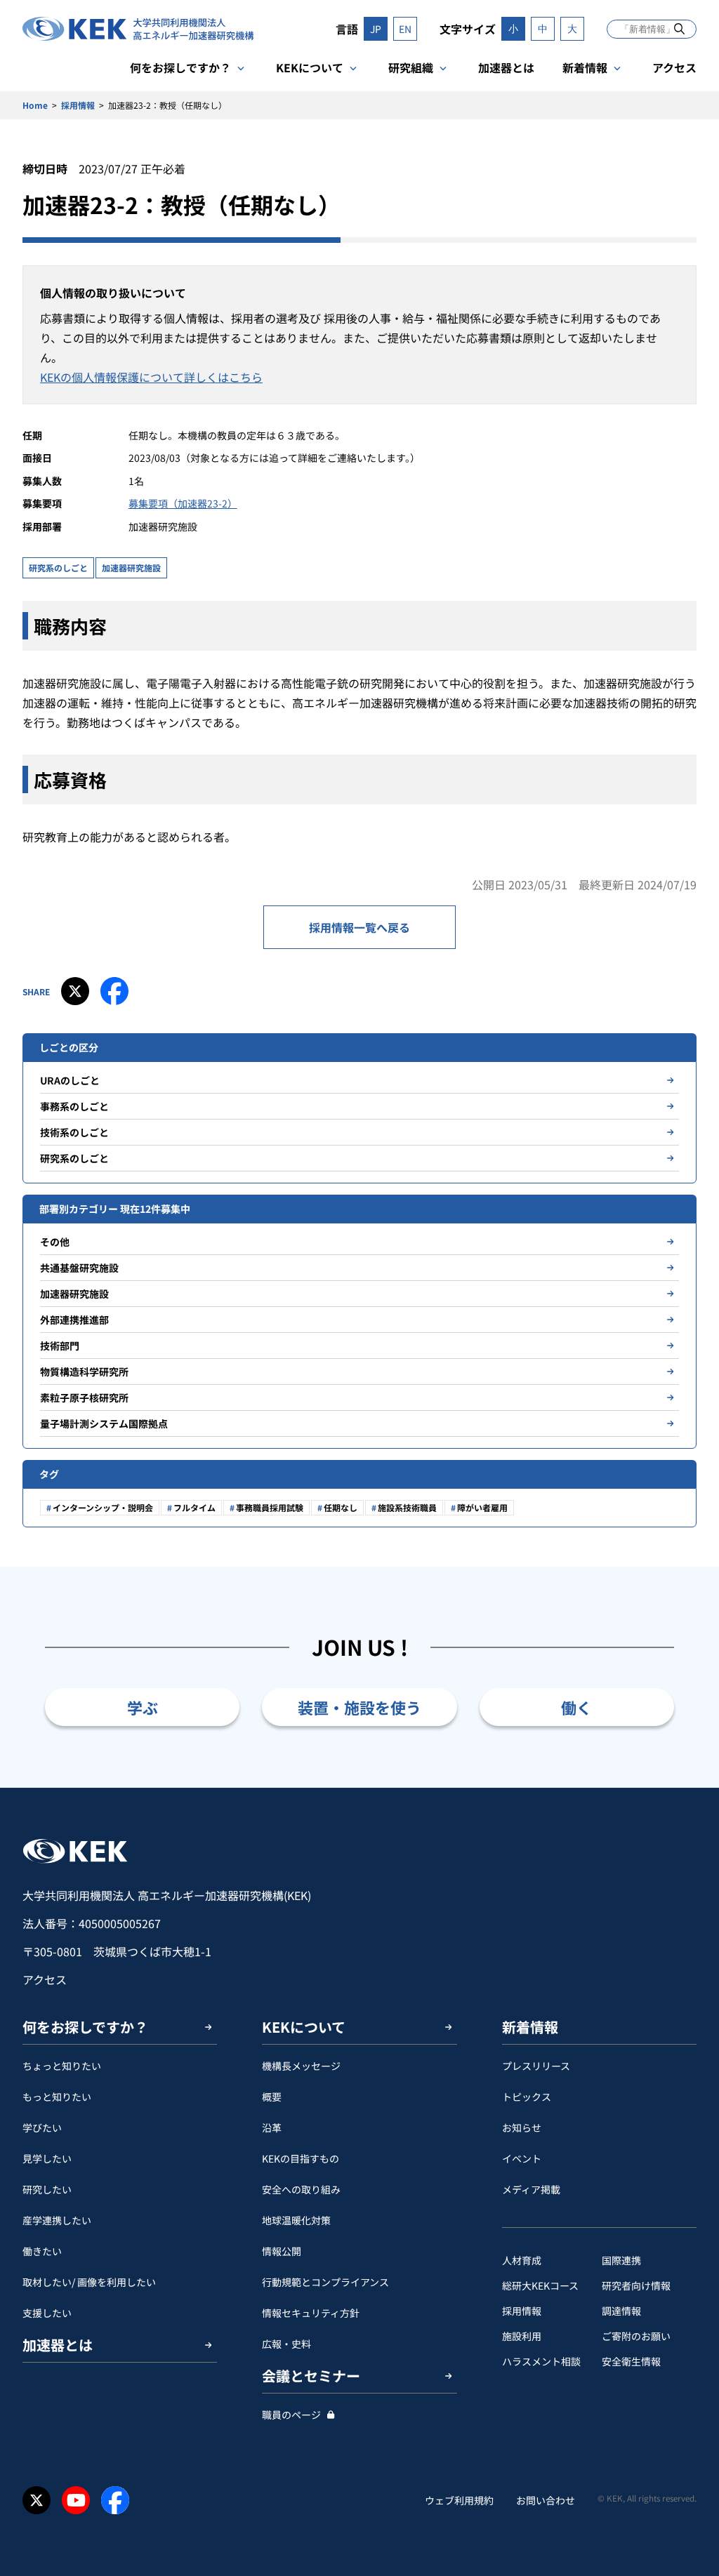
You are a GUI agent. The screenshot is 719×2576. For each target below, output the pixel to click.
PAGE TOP (687, 1788)
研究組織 (411, 67)
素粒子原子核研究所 (84, 1397)
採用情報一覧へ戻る (359, 927)
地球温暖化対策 (296, 2220)
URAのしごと (70, 1080)
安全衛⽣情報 (631, 2361)
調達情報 (621, 2311)
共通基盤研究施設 (79, 1268)
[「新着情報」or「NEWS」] (679, 28)
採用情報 (78, 105)
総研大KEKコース (540, 2285)
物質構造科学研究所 (84, 1372)
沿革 (272, 2127)
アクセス (674, 67)
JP (376, 29)
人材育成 (522, 2260)
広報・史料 (286, 2344)
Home (35, 105)
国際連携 (621, 2260)
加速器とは (506, 67)
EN (405, 29)
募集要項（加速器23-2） (183, 503)
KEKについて (310, 67)
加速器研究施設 (131, 567)
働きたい (42, 2251)
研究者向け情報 (636, 2285)
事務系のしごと (74, 1106)
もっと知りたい (57, 2097)
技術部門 (60, 1346)
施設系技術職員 (407, 1507)
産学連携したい (57, 2220)
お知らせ (522, 2127)
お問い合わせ (546, 2500)
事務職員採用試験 (270, 1507)
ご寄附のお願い (636, 2336)
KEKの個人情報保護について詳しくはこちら (151, 377)
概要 (272, 2097)
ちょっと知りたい (62, 2066)
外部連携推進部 (74, 1320)
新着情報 (585, 67)
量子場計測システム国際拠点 (104, 1423)
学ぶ (143, 1707)
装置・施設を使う (359, 1707)
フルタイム (194, 1507)
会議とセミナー (311, 2376)
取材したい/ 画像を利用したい (89, 2282)
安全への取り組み (301, 2189)
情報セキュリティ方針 (311, 2313)
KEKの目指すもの (301, 2158)
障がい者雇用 (482, 1507)
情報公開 (282, 2251)
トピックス (527, 2097)
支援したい (47, 2313)
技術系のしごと (74, 1132)
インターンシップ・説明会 (103, 1507)
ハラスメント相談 (541, 2361)
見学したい (47, 2158)
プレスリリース (536, 2066)
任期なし (341, 1507)
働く (576, 1707)
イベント (522, 2158)
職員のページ (291, 2415)
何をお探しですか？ (180, 67)
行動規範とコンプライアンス (325, 2282)
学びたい (42, 2127)
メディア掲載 (531, 2189)
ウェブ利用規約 (459, 2500)
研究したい (47, 2189)
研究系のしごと (58, 567)
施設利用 (522, 2336)
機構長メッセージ (301, 2066)
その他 (55, 1242)
